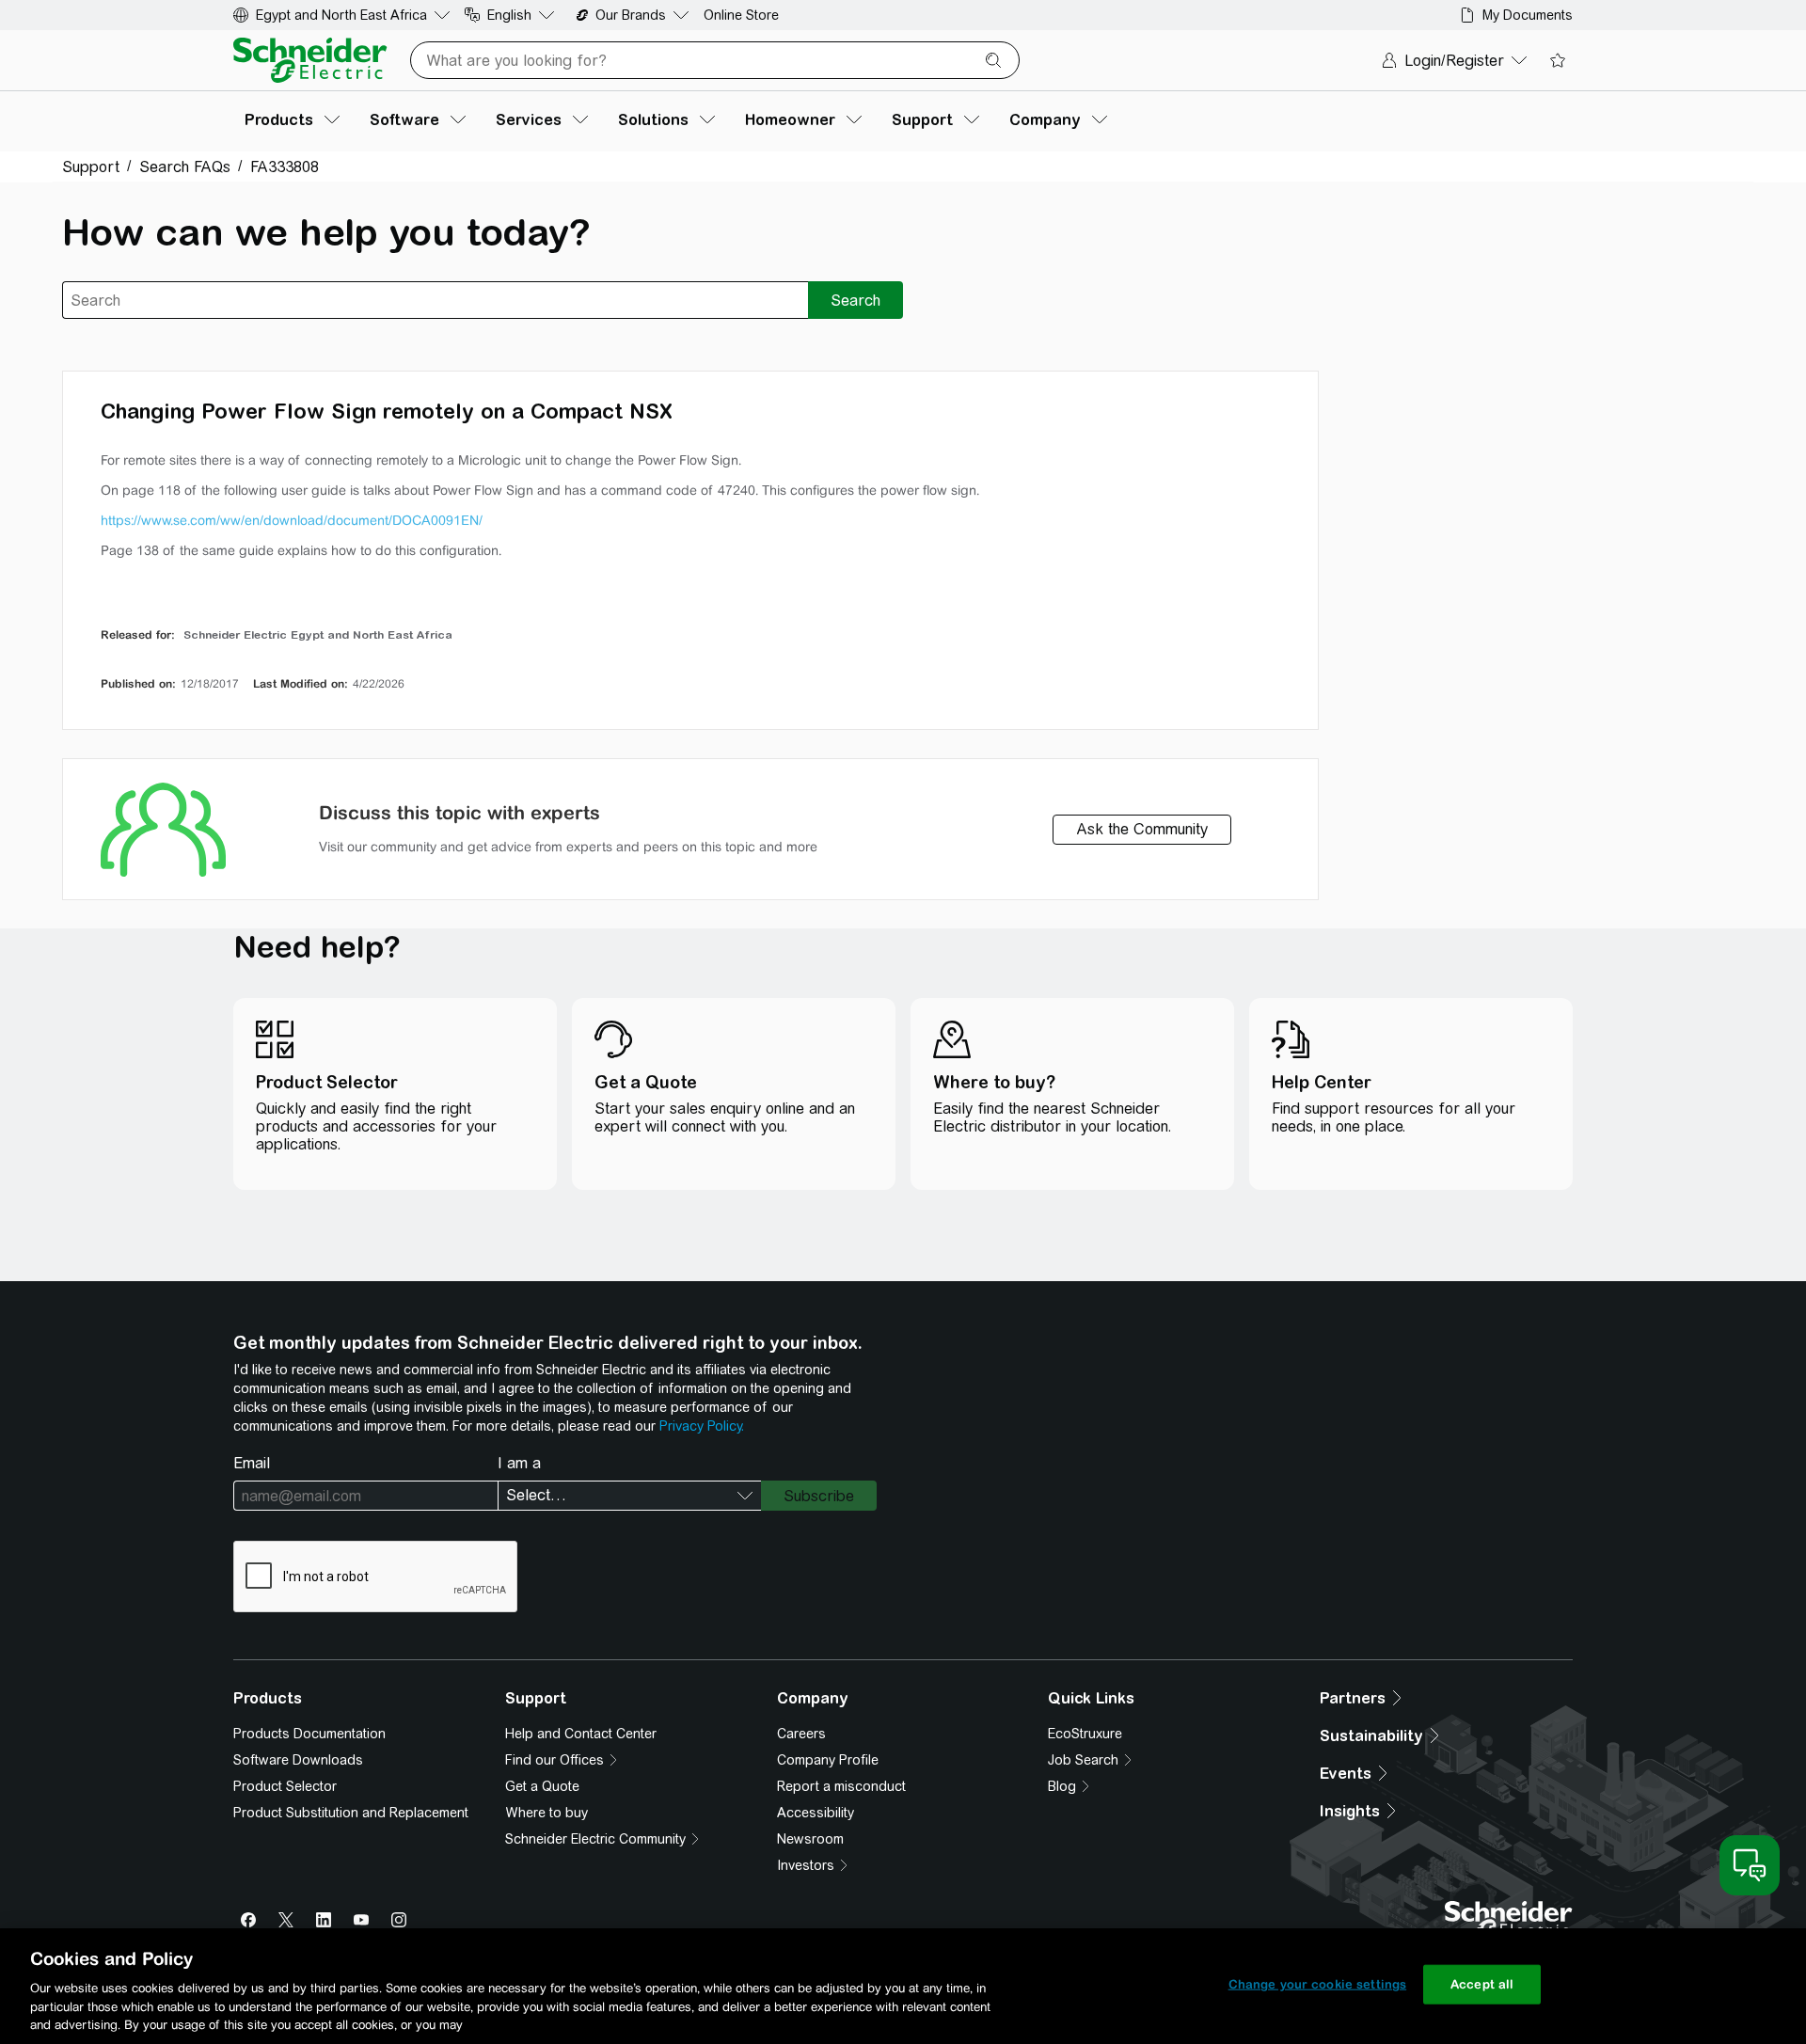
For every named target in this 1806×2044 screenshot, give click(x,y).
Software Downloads (298, 1760)
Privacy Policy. (702, 1426)
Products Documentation (309, 1734)
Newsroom (810, 1839)
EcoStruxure (1085, 1734)
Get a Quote (542, 1786)
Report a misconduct (841, 1786)
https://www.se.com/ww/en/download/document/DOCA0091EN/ (292, 520)
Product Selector (285, 1786)
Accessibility (816, 1813)
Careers (801, 1734)
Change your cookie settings (1318, 1984)
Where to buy (547, 1813)
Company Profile (828, 1760)
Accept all (1482, 1984)
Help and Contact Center (581, 1734)
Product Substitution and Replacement (351, 1813)
